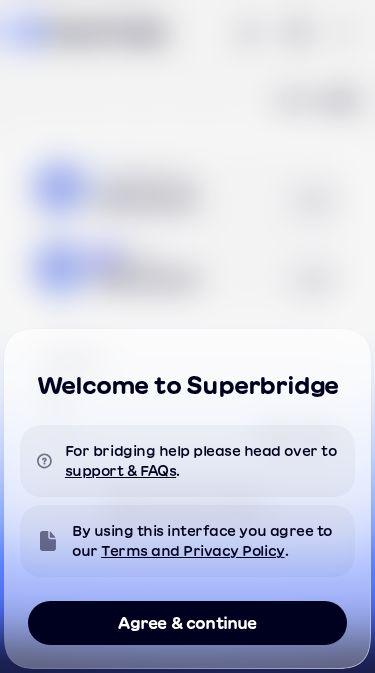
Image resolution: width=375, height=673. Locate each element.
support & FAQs (120, 471)
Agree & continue (187, 623)
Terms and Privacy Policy (192, 551)
